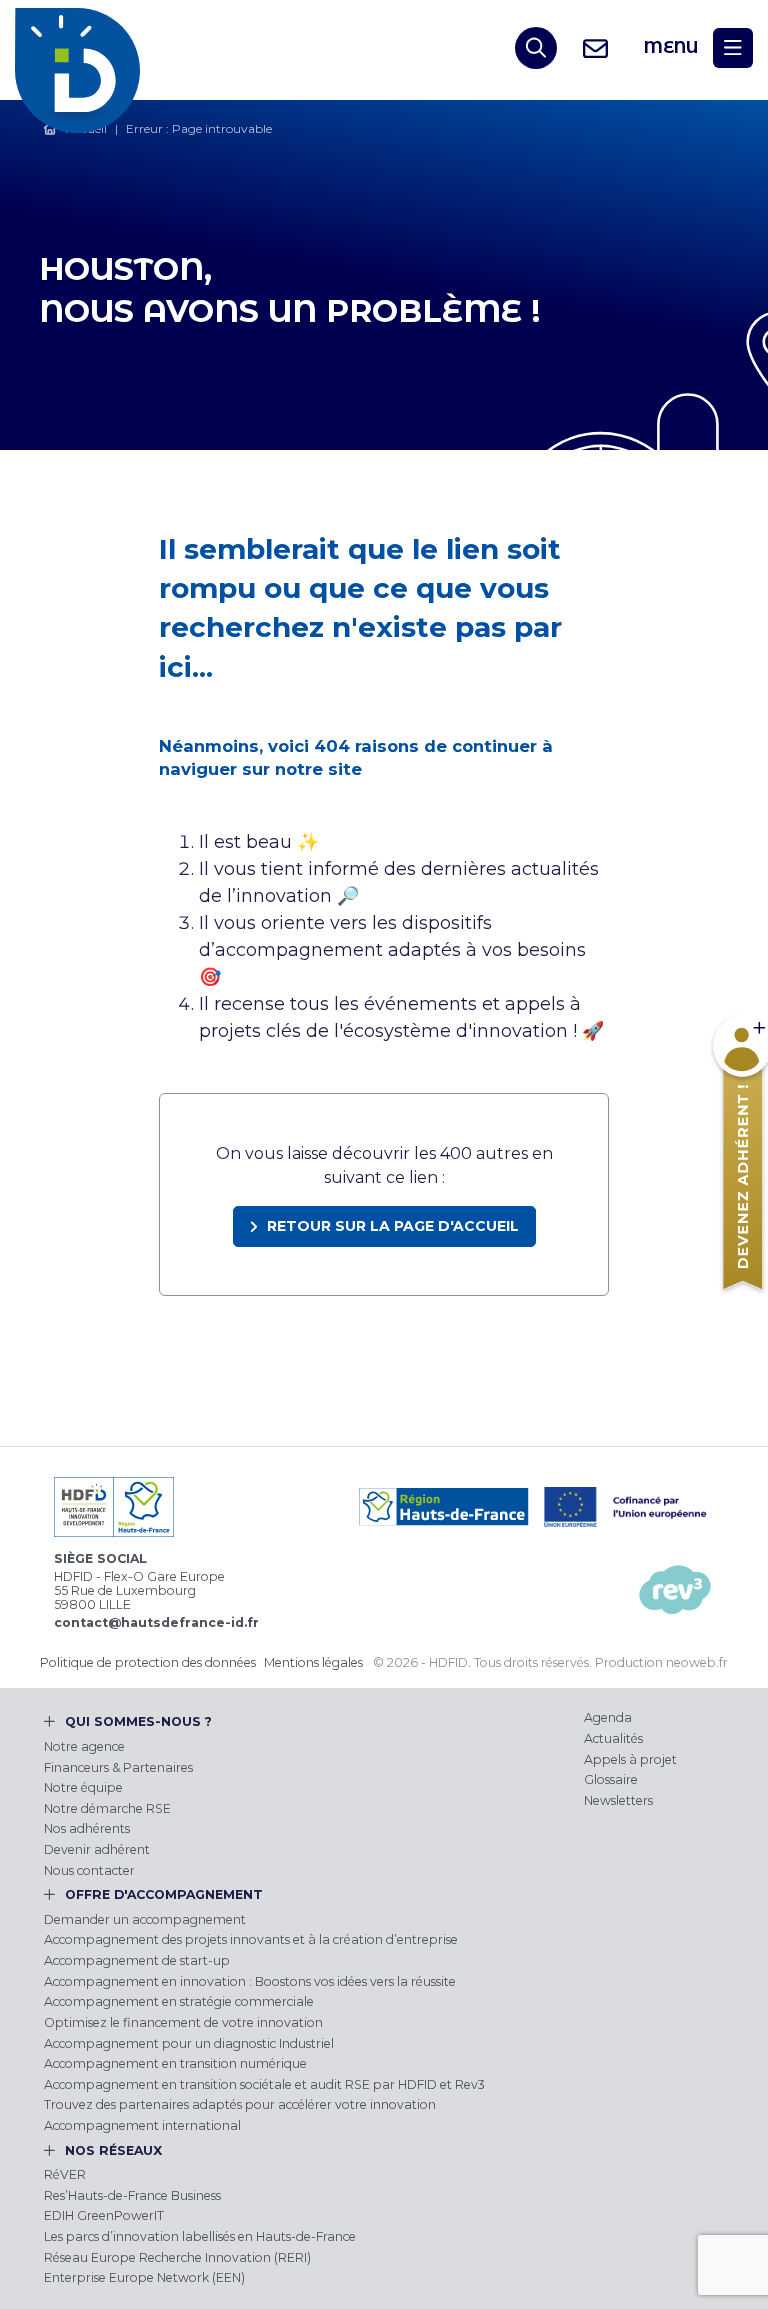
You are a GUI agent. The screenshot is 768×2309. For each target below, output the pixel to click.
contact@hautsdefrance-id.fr (156, 1622)
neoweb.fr (697, 1662)
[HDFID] (82, 48)
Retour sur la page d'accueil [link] (393, 1226)
